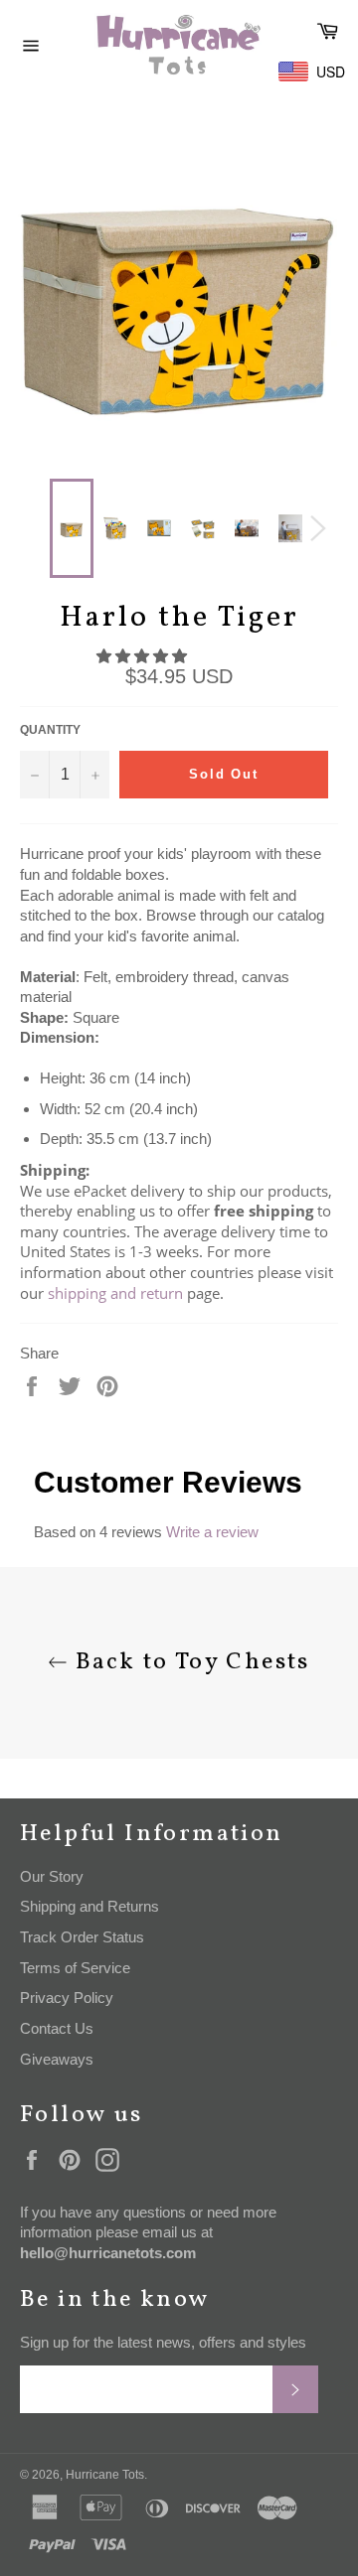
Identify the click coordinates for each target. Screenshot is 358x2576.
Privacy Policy (67, 1998)
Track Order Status (82, 1937)
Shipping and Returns (89, 1906)
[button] (144, 656)
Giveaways (57, 2059)
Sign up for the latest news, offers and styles (163, 2342)
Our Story (52, 1876)
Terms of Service (75, 1968)
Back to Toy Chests (189, 1663)
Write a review (212, 1532)
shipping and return (115, 1293)
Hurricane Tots (105, 2475)
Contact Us (57, 2028)
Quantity (50, 730)
